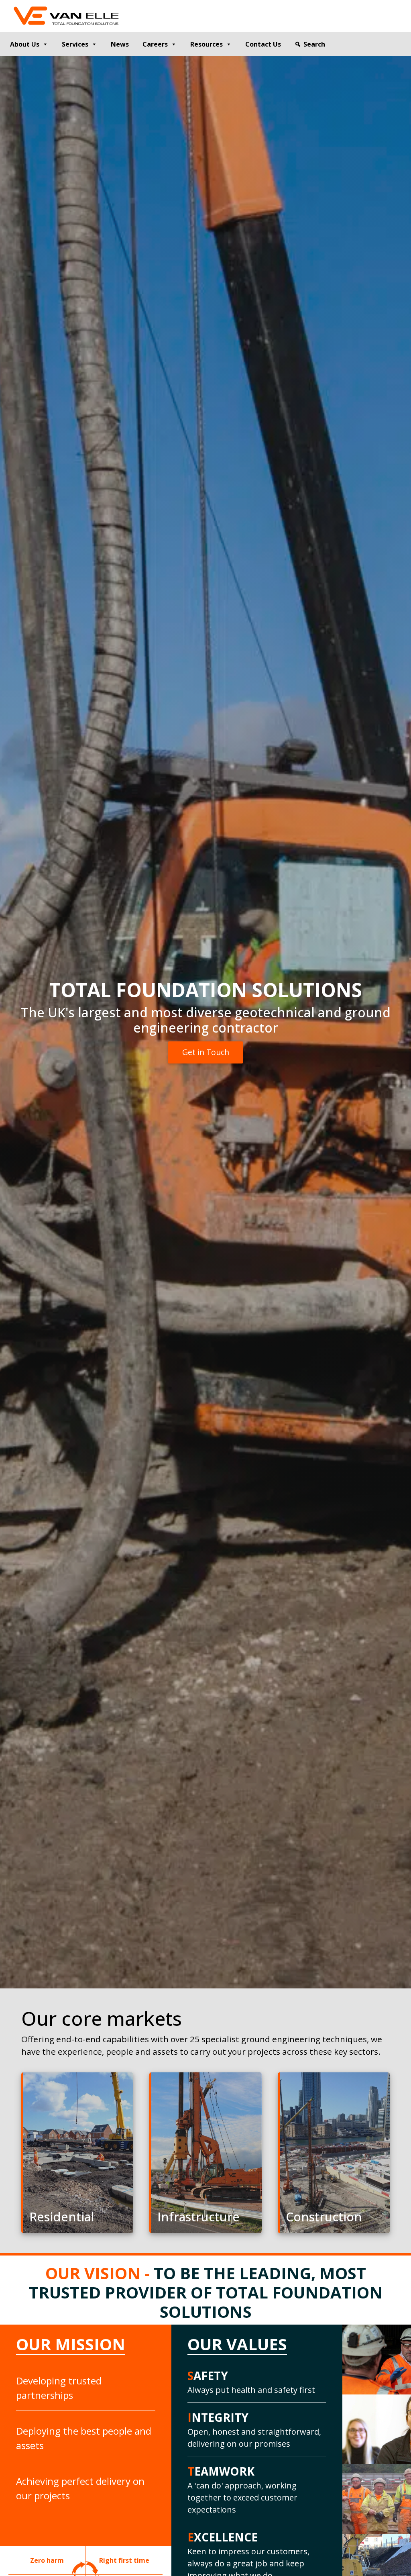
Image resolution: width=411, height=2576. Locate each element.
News (120, 44)
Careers (155, 44)
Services (75, 44)
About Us (25, 44)
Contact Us (263, 44)
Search (314, 44)
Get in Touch (206, 1052)
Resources (207, 44)
